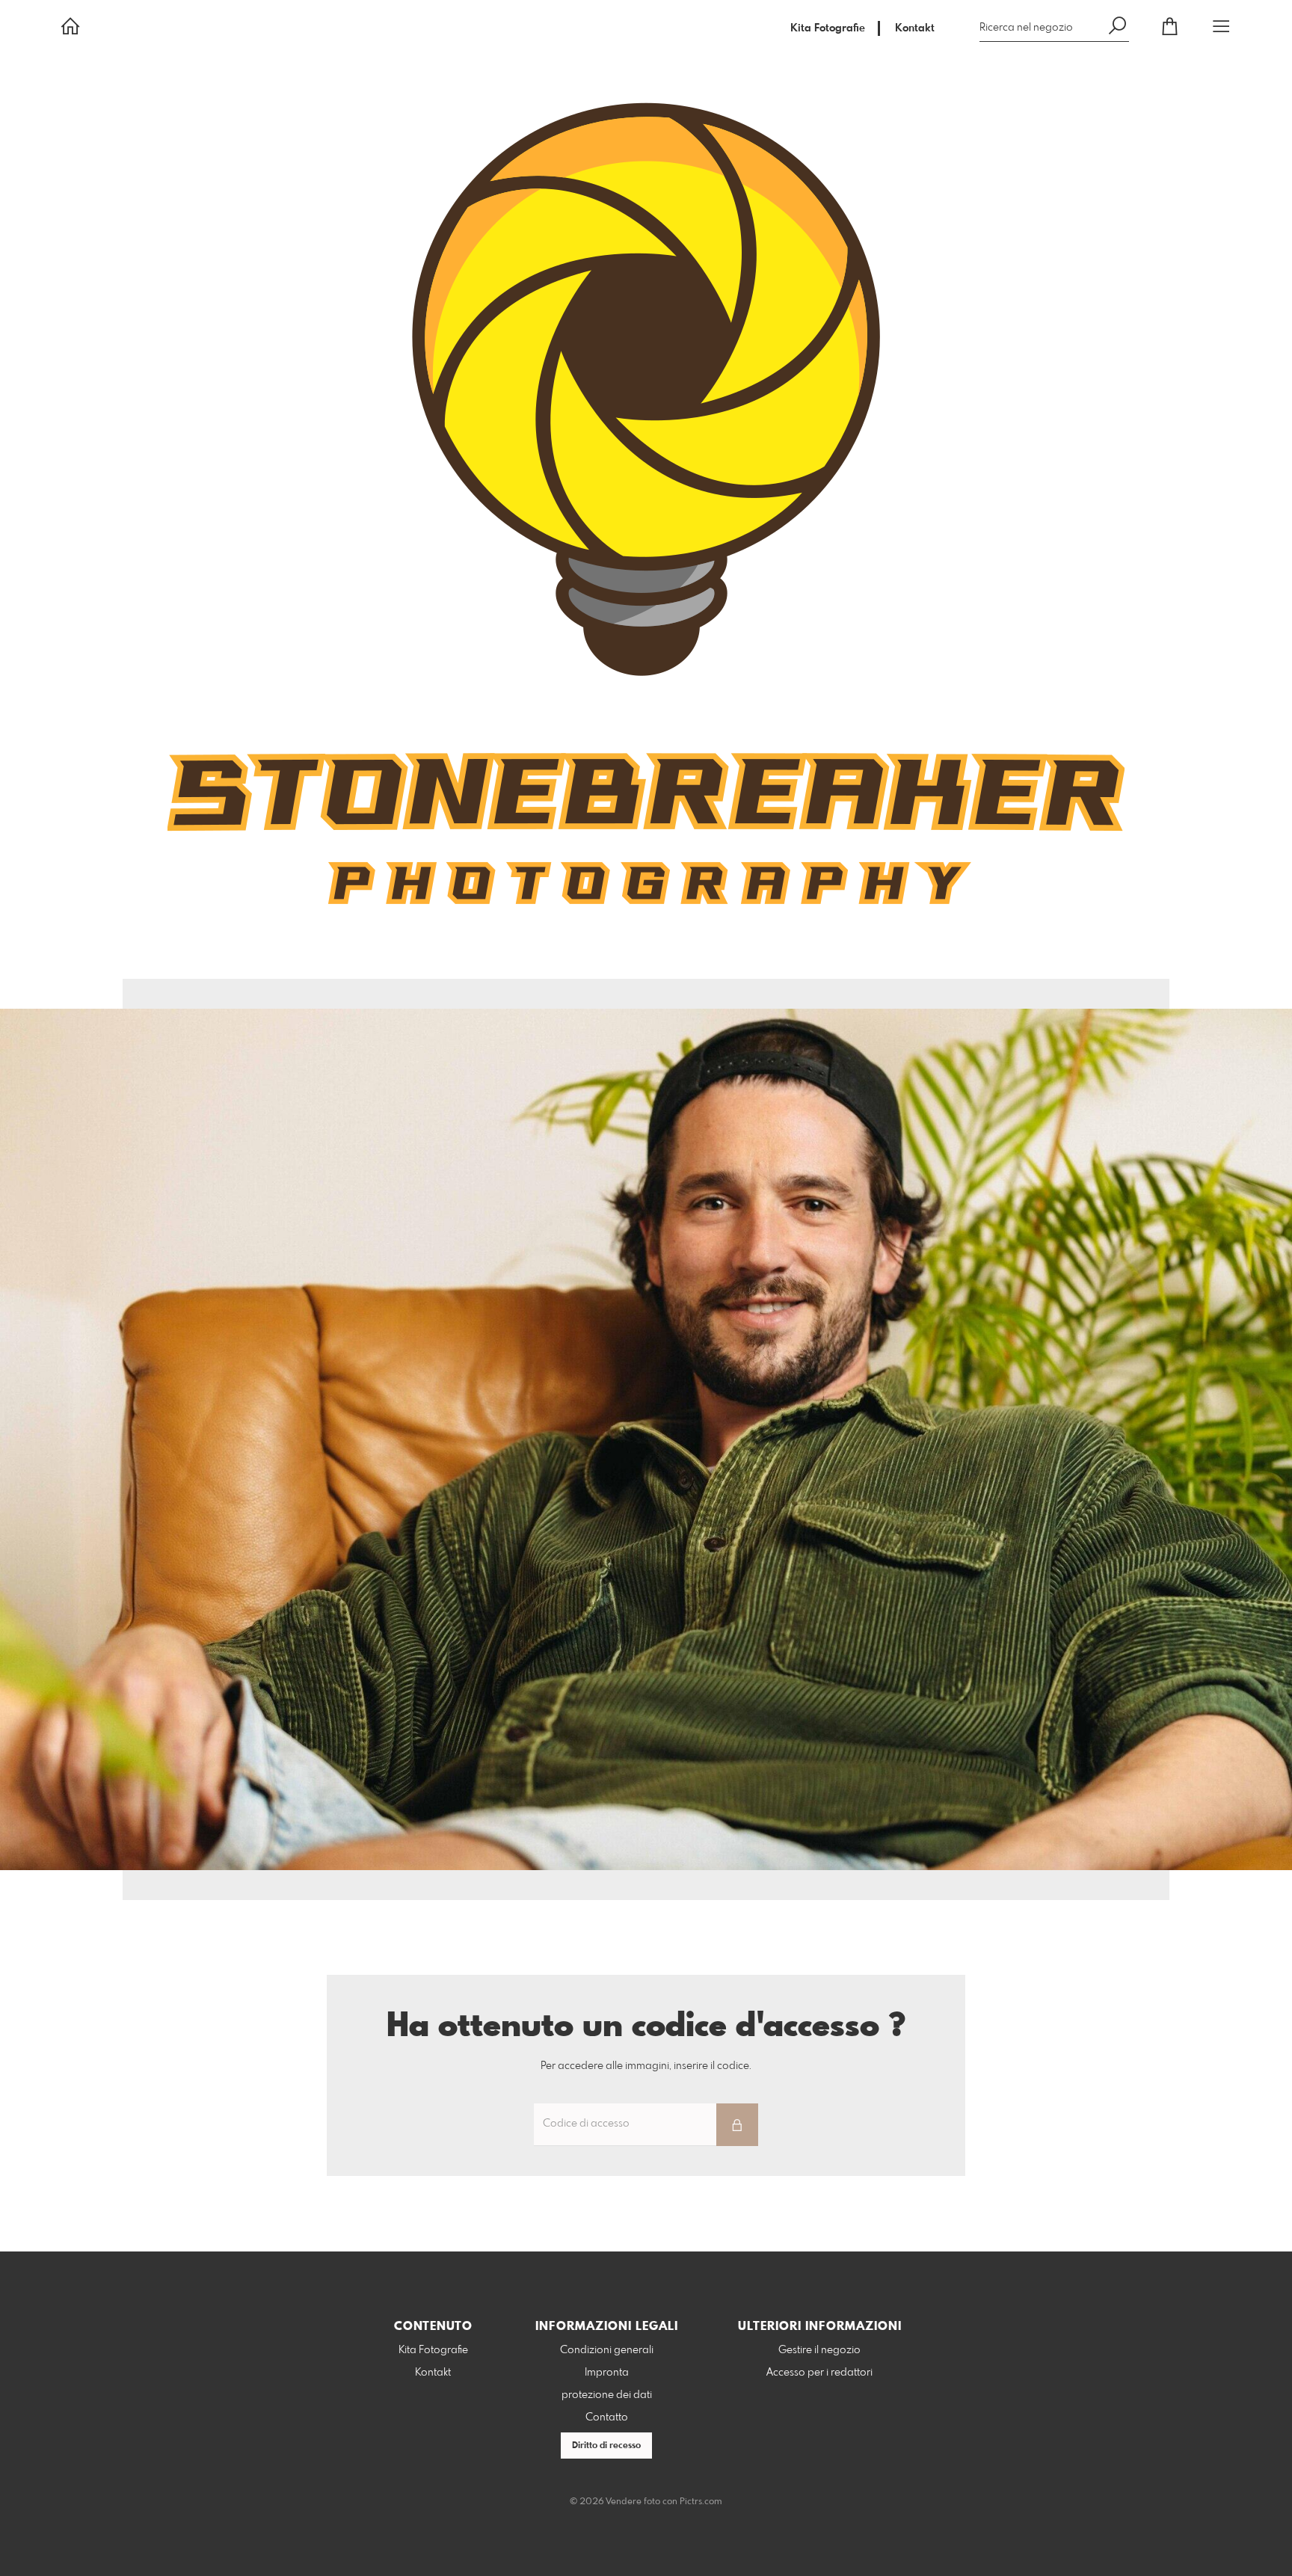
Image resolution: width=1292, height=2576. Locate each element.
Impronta (607, 2373)
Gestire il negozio (819, 2350)
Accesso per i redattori (819, 2373)
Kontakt (915, 28)
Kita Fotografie (828, 28)
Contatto (607, 2417)
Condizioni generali (607, 2350)
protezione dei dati (607, 2395)
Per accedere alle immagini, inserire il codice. (646, 2066)
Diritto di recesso (606, 2446)
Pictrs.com (701, 2502)
